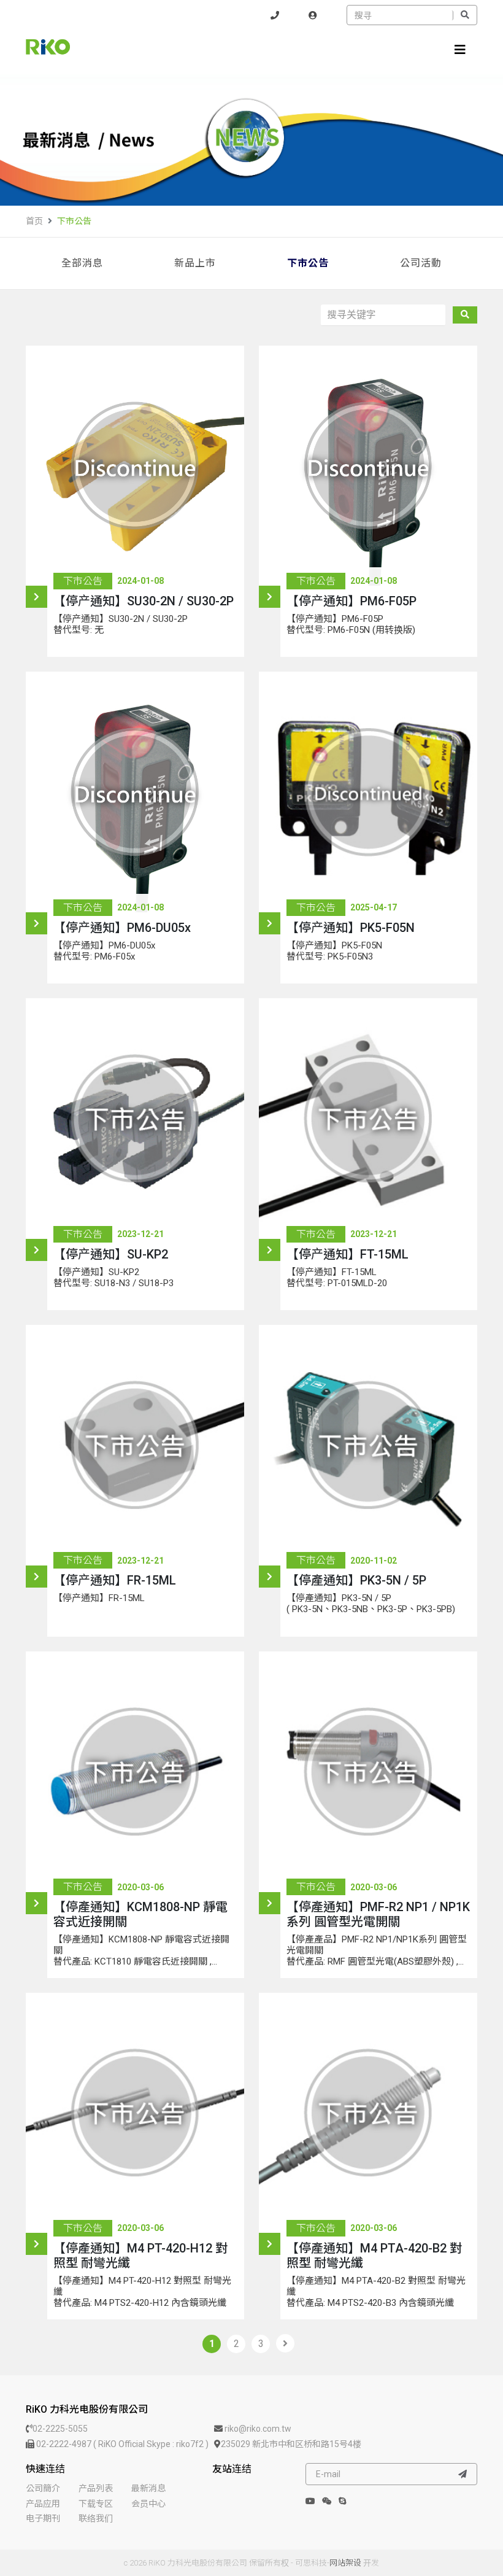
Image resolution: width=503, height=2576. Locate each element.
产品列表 (96, 2488)
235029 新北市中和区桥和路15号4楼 (291, 2444)
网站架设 (345, 2563)
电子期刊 (43, 2518)
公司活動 (421, 263)
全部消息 (82, 263)
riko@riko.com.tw (257, 2429)
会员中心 (148, 2504)
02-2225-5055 (60, 2429)
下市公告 (74, 221)
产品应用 (43, 2504)
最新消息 (148, 2488)
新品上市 (195, 263)
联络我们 (96, 2518)
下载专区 (96, 2504)
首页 (34, 221)
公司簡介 (43, 2488)
